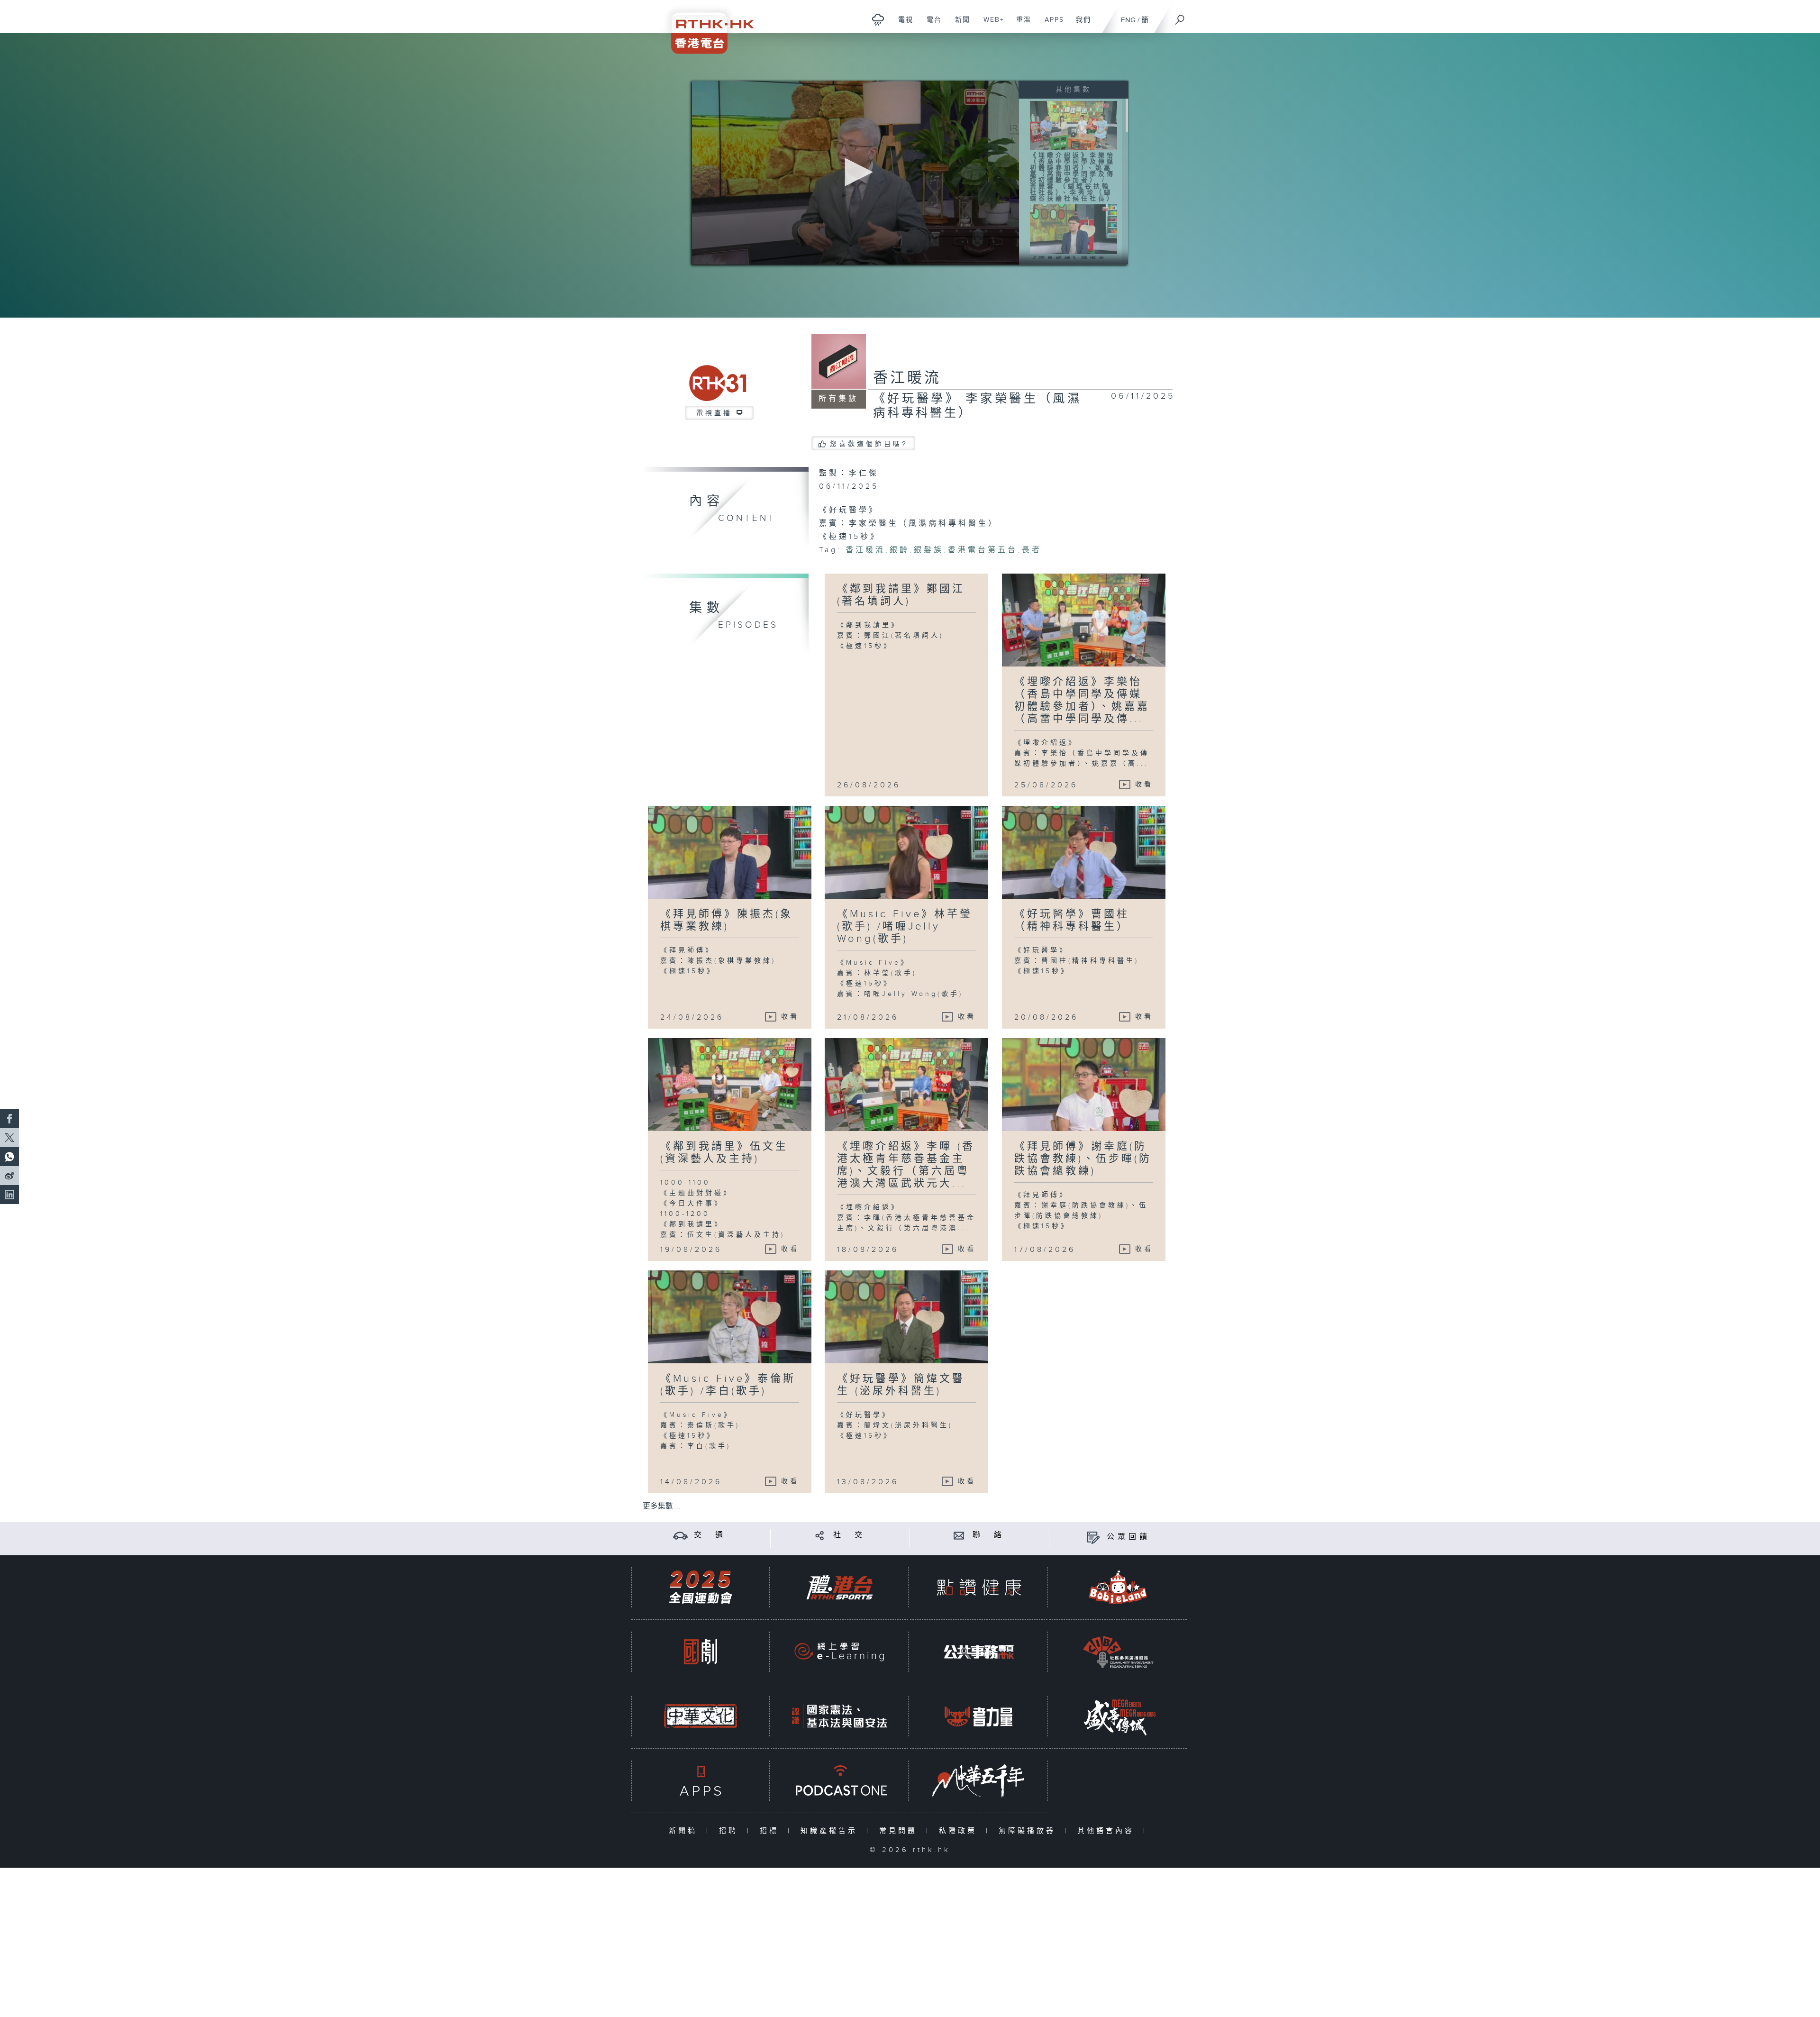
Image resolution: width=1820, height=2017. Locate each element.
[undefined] (878, 19)
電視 (902, 25)
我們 (1080, 25)
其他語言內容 (1108, 1831)
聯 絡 (989, 1535)
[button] (855, 172)
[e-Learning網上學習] (839, 1652)
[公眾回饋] (1093, 1537)
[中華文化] (701, 1716)
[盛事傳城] (1118, 1716)
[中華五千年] (979, 1781)
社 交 (849, 1535)
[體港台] (839, 1587)
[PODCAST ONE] (839, 1781)
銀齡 (900, 550)
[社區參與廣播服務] (1118, 1652)
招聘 (731, 1831)
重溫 (1020, 25)
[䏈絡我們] (959, 1535)
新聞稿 (685, 1831)
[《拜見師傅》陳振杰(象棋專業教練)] (1074, 229)
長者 (1032, 550)
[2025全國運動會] (701, 1587)
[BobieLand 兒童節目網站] (1118, 1587)
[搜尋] (1180, 17)
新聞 (959, 25)
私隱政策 (960, 1831)
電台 (931, 25)
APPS (1051, 25)
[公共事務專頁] (979, 1652)
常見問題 (900, 1831)
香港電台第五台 (983, 550)
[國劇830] (701, 1652)
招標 (771, 1831)
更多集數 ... (662, 1506)
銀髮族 (929, 550)
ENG (1128, 20)
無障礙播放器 (1029, 1831)
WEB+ (990, 25)
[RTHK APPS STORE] (701, 1781)
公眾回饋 (1128, 1537)
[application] (855, 173)
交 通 (710, 1535)
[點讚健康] (979, 1587)
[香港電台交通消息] (680, 1535)
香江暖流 (907, 378)
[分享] (820, 1535)
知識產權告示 (831, 1831)
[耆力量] (979, 1716)
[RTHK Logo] (706, 27)
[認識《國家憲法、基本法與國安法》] (839, 1716)
